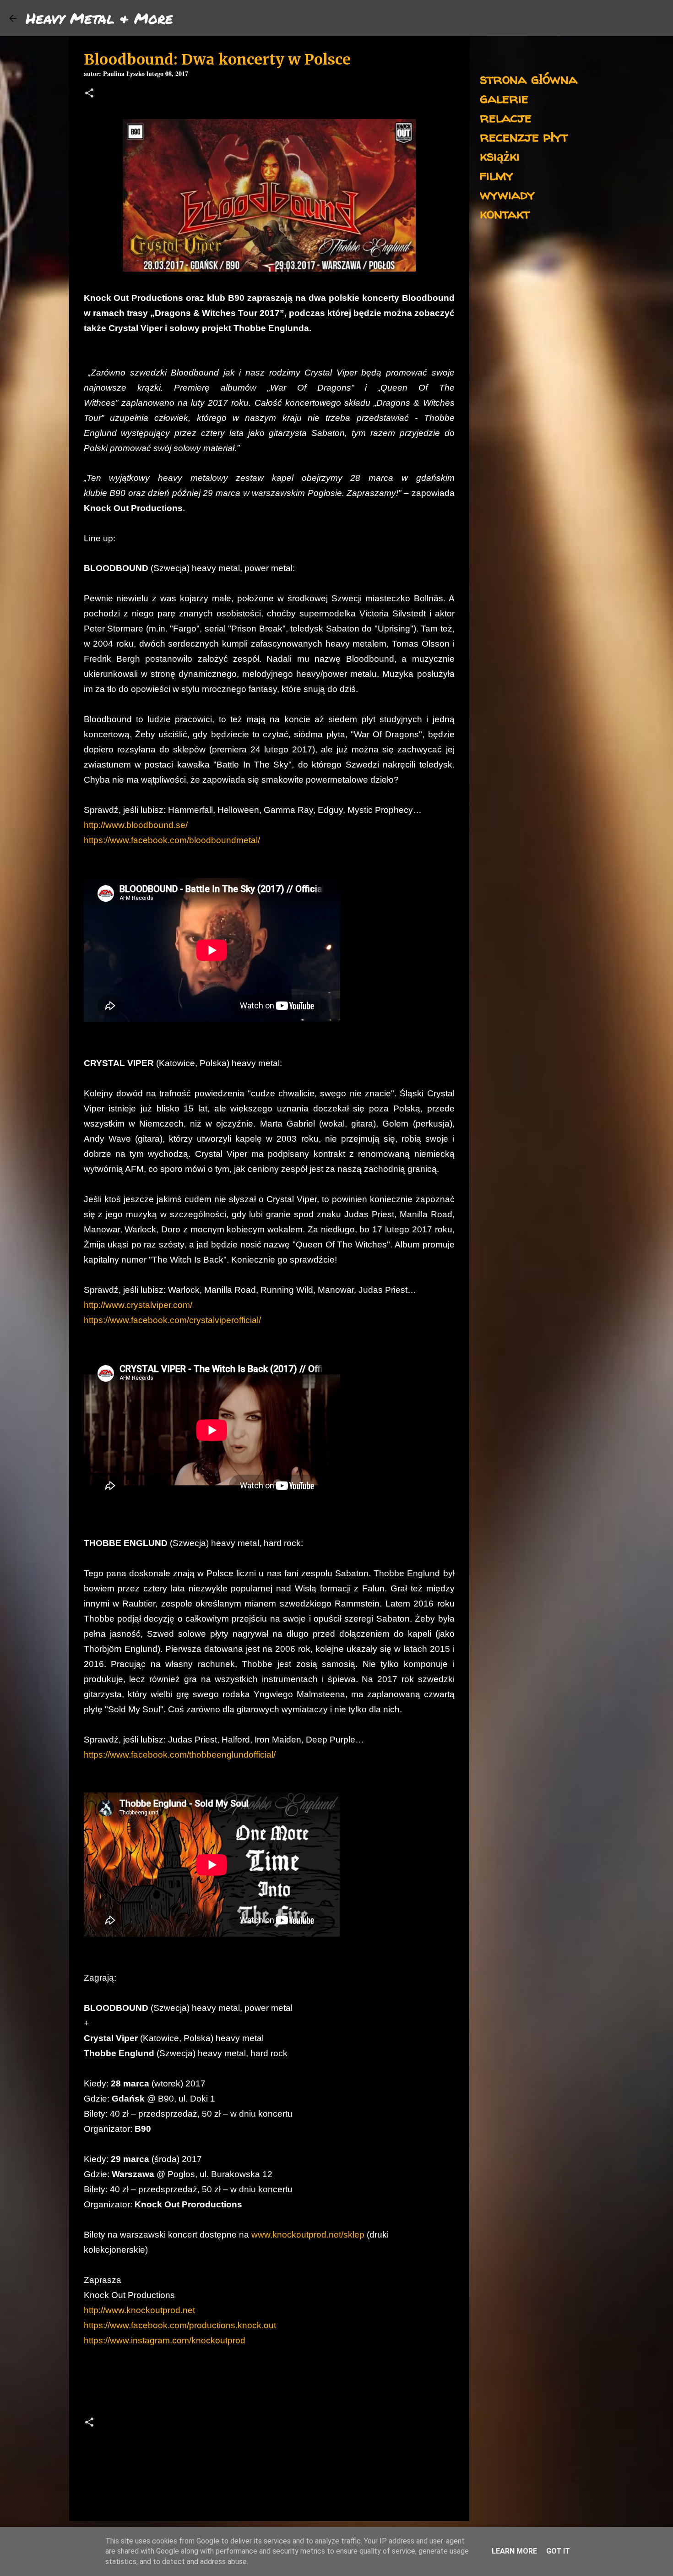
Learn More (514, 2551)
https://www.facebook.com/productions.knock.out (180, 2325)
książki (500, 155)
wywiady (507, 194)
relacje (506, 117)
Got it (558, 2551)
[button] (89, 94)
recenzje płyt (524, 136)
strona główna (529, 79)
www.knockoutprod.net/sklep (308, 2235)
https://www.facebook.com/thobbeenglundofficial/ (180, 1755)
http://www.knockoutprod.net (139, 2310)
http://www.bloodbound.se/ (136, 825)
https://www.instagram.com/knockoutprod (165, 2340)
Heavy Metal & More (99, 18)
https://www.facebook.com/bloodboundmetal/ (172, 840)
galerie (504, 98)
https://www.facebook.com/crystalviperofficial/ (172, 1320)
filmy (497, 175)
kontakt (505, 213)
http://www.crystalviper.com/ (138, 1305)
